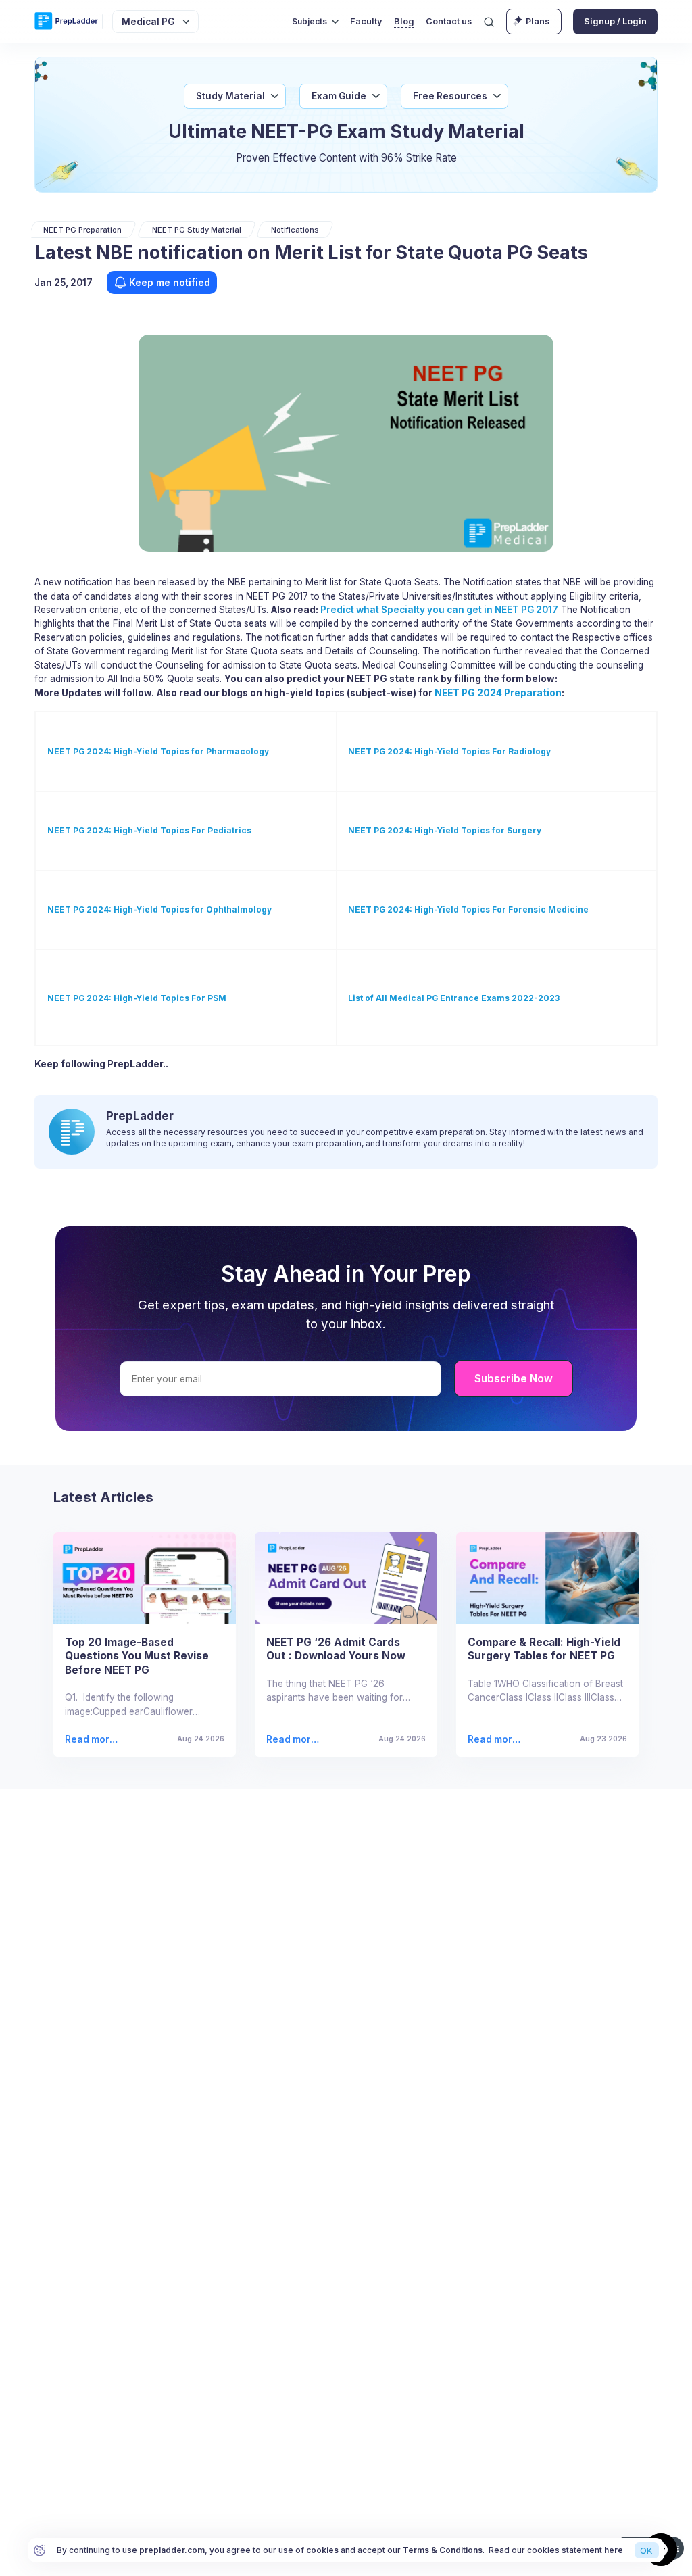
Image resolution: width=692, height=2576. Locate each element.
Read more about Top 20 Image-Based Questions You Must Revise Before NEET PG (90, 1740)
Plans (538, 21)
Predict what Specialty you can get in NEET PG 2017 (439, 610)
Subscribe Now (514, 1379)
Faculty (366, 21)
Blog (404, 21)
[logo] (66, 22)
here (614, 2550)
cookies (322, 2550)
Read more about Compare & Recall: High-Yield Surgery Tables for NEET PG (493, 1740)
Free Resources (450, 96)
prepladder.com (172, 2550)
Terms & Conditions (443, 2550)
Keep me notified (170, 282)
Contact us (449, 21)
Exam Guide (339, 96)
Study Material (230, 96)
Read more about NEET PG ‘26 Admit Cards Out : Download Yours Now (295, 1740)
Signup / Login (615, 21)
